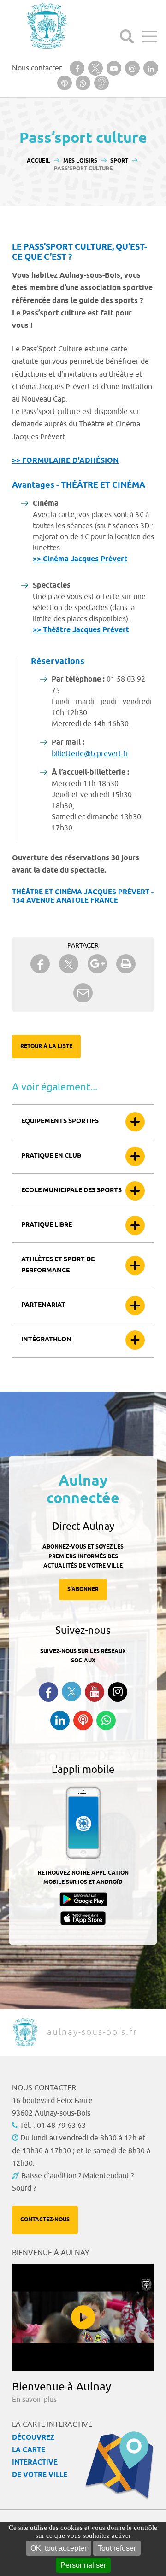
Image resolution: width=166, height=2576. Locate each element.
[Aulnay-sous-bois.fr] (46, 26)
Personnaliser (83, 2565)
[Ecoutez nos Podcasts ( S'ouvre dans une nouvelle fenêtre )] (83, 1720)
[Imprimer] (126, 964)
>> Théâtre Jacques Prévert (81, 630)
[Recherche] (127, 36)
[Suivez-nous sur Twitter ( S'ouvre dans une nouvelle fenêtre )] (71, 1692)
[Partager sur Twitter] (69, 964)
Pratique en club (51, 1156)
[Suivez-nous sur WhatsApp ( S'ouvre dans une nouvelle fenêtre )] (106, 1720)
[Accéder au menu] (150, 36)
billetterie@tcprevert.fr (90, 754)
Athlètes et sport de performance (58, 1265)
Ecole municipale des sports (71, 1191)
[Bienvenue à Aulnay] (83, 2317)
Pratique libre (47, 1225)
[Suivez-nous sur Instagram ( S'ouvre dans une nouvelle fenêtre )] (118, 1692)
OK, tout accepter (59, 2548)
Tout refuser (117, 2548)
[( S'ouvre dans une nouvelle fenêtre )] (77, 68)
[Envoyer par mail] (83, 993)
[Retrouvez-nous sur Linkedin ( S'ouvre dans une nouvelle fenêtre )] (60, 1720)
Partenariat (43, 1305)
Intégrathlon (46, 1340)
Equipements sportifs (60, 1122)
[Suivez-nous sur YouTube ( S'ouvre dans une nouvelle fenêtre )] (95, 1692)
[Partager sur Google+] (97, 964)
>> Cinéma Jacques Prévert (80, 559)
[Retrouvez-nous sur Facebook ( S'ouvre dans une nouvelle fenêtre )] (48, 1692)
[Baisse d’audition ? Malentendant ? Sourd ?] (101, 83)
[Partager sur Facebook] (40, 964)
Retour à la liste (46, 1046)
